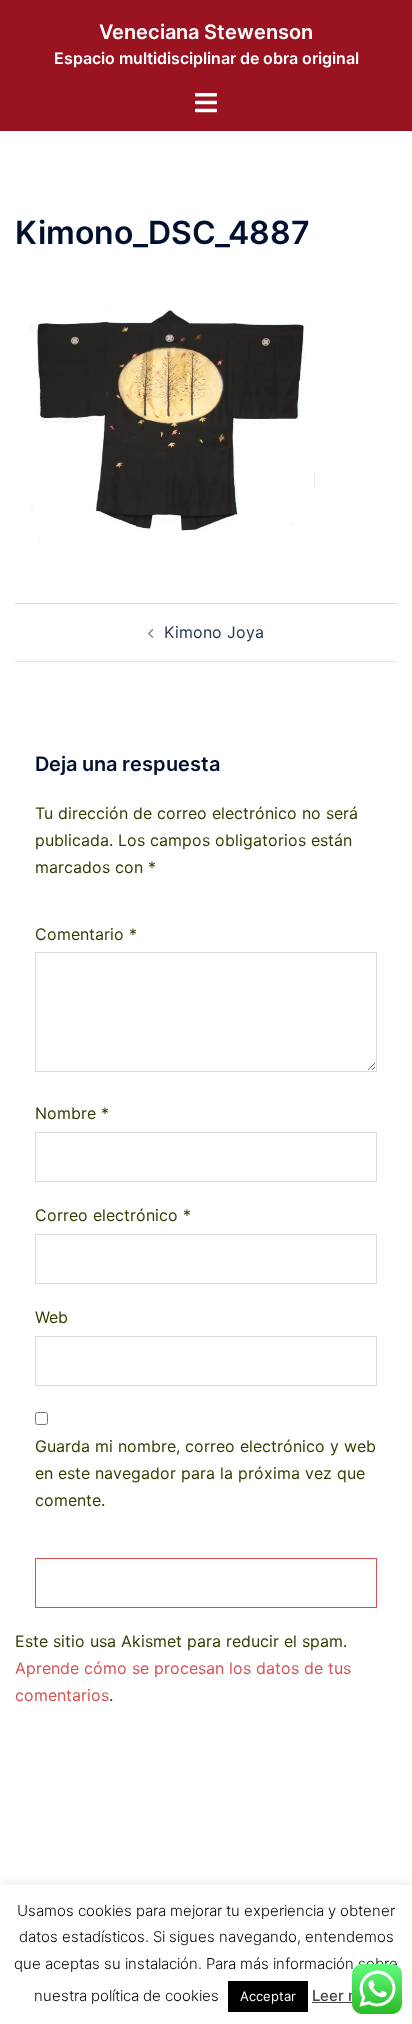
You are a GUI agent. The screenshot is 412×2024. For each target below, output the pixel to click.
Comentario (86, 934)
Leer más (345, 1995)
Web (51, 1317)
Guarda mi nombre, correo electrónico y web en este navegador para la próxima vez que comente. (205, 1473)
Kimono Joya (214, 632)
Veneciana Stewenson (206, 32)
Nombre (72, 1113)
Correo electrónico (113, 1215)
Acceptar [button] (268, 1996)
